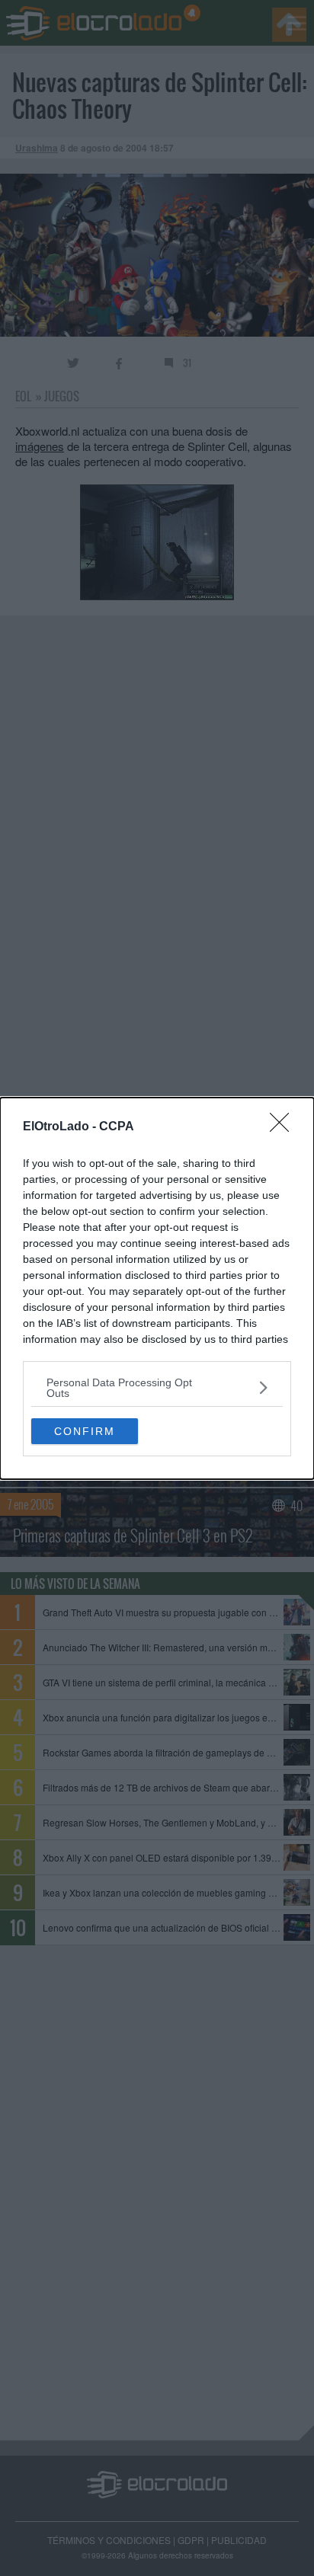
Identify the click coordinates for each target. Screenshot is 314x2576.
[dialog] (157, 1288)
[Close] (284, 1127)
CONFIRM (85, 1431)
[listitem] (157, 1388)
